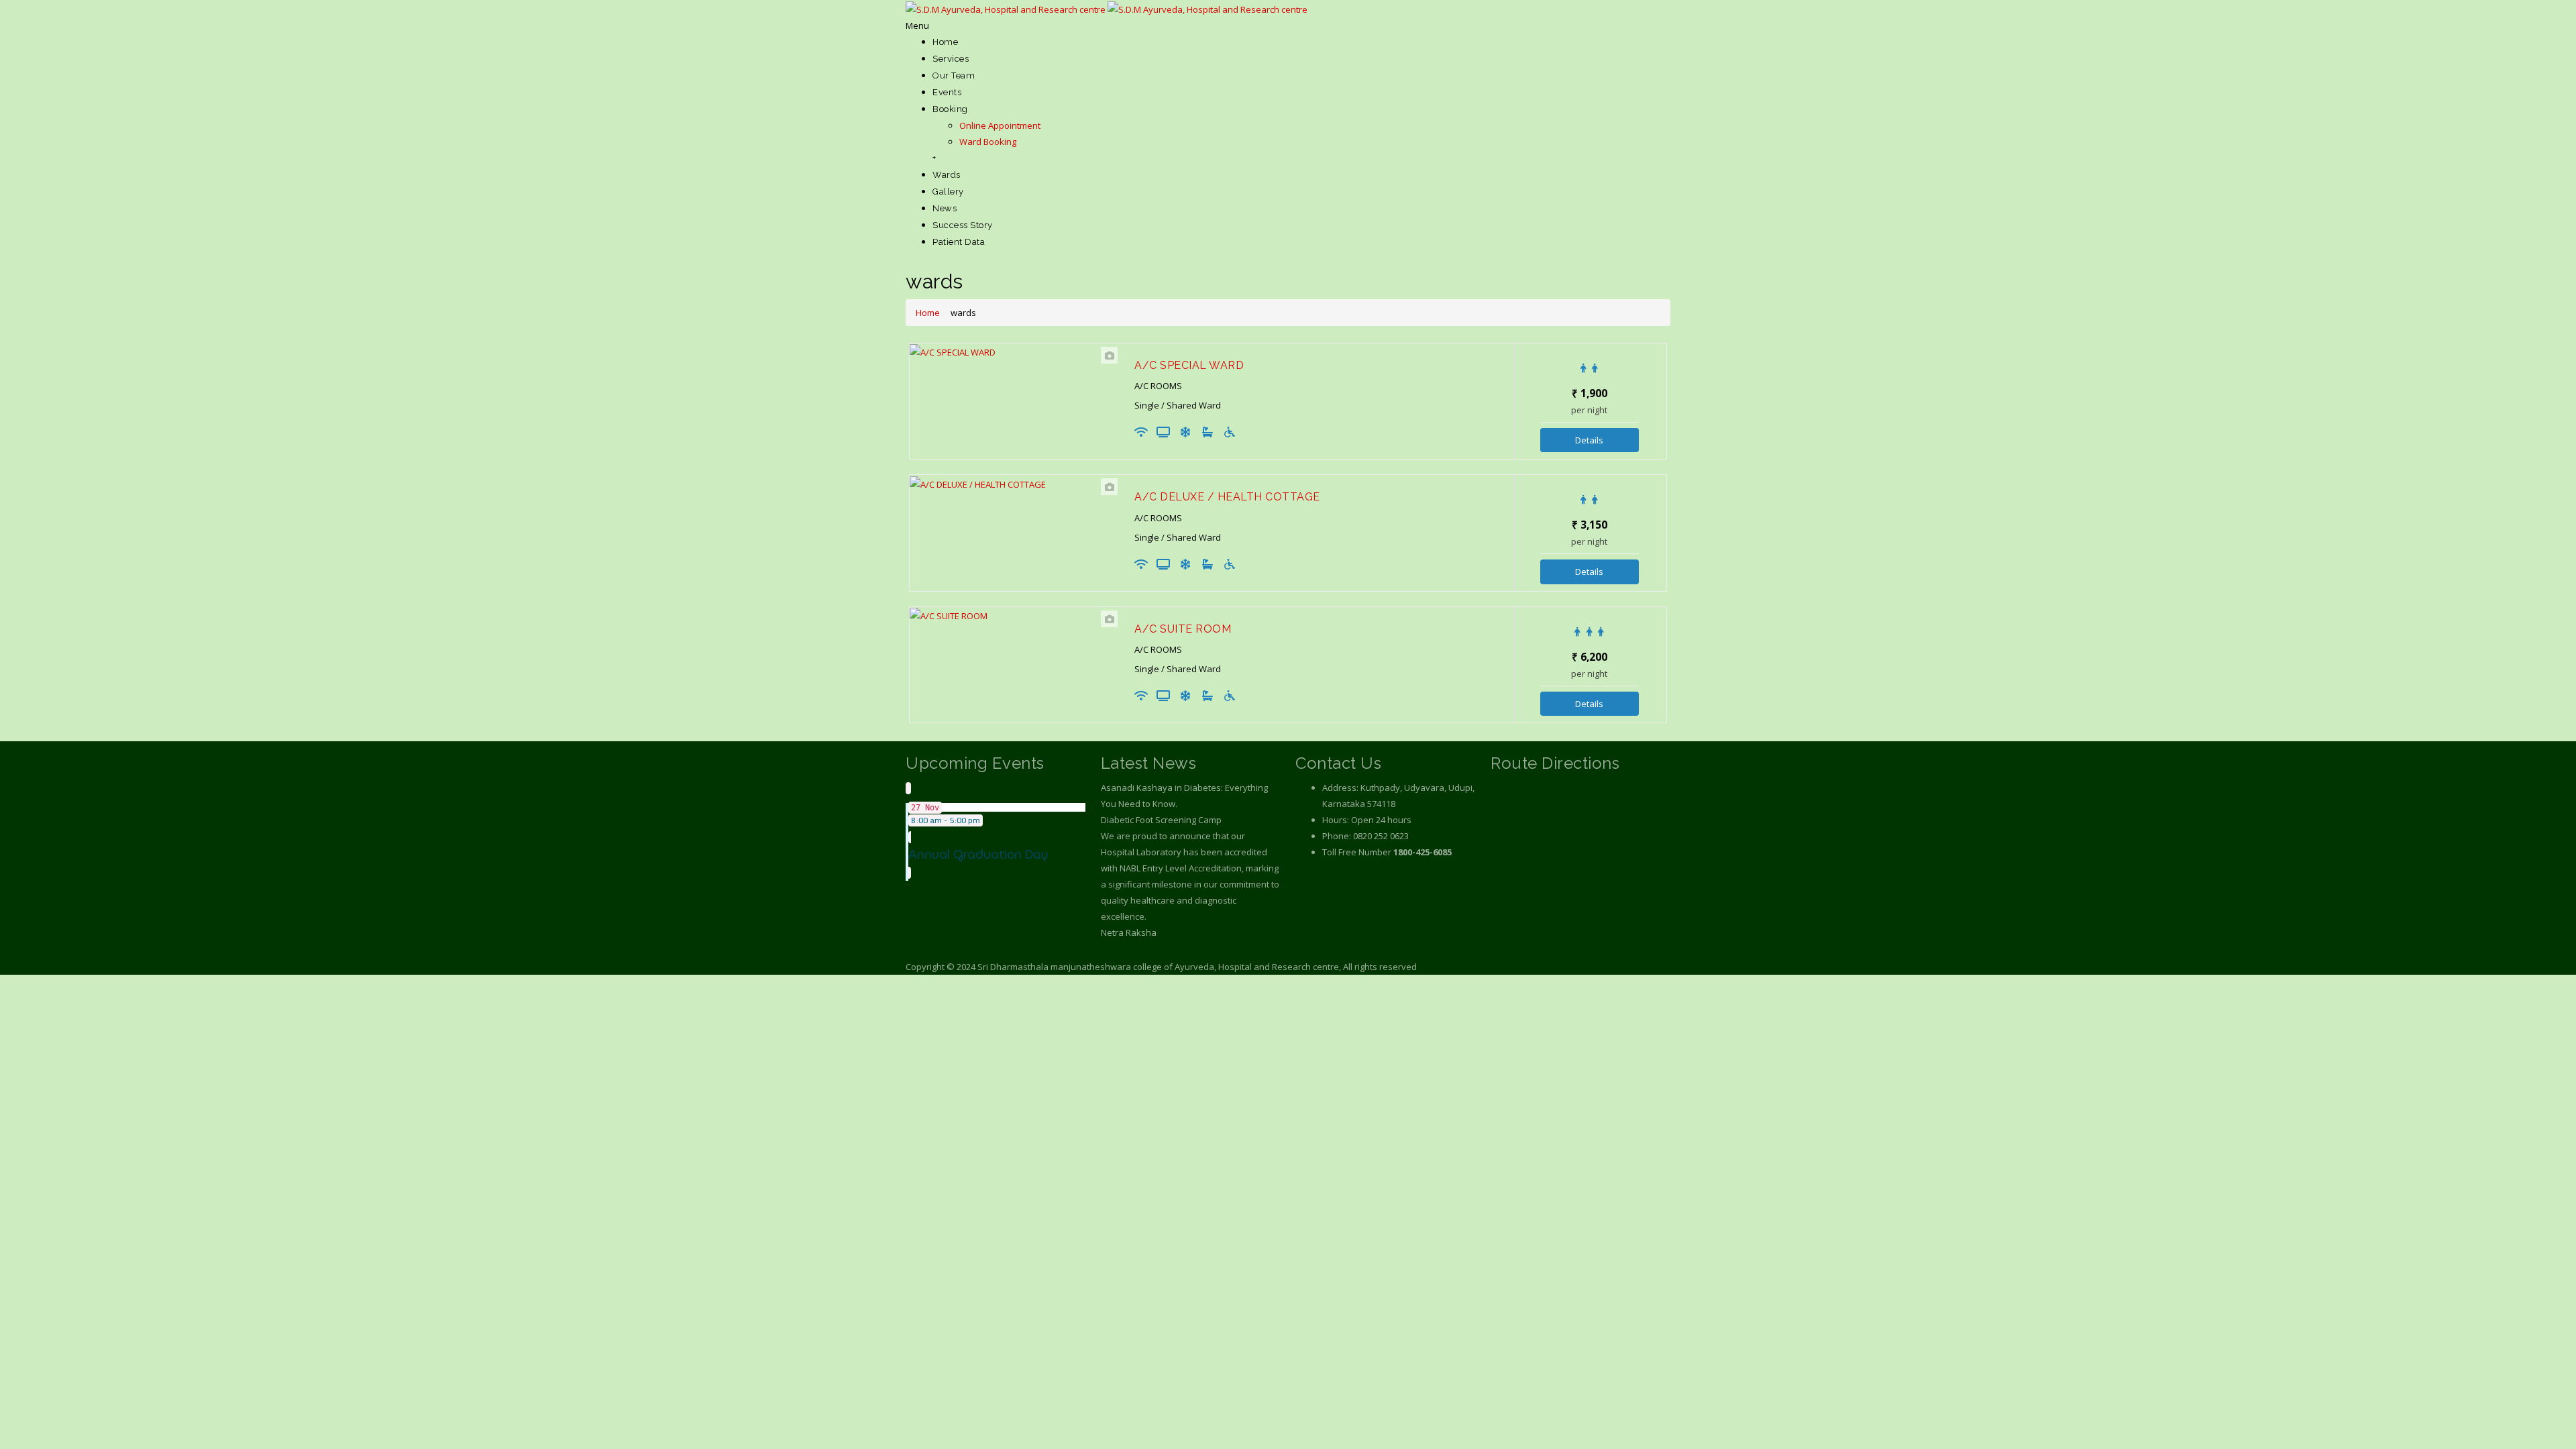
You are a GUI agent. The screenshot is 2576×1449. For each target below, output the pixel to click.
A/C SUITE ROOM (1183, 629)
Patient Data (959, 242)
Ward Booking (988, 142)
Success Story (963, 225)
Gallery (948, 192)
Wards (947, 175)
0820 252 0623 (1381, 836)
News (945, 208)
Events (947, 92)
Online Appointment (1000, 125)
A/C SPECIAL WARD (1189, 365)
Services (951, 59)
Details (1589, 440)
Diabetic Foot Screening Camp (1161, 820)
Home (945, 42)
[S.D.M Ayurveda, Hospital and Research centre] (1107, 8)
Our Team (954, 75)
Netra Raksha (1129, 932)
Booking (950, 109)
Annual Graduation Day (978, 854)
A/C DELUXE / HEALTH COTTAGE (1227, 497)
